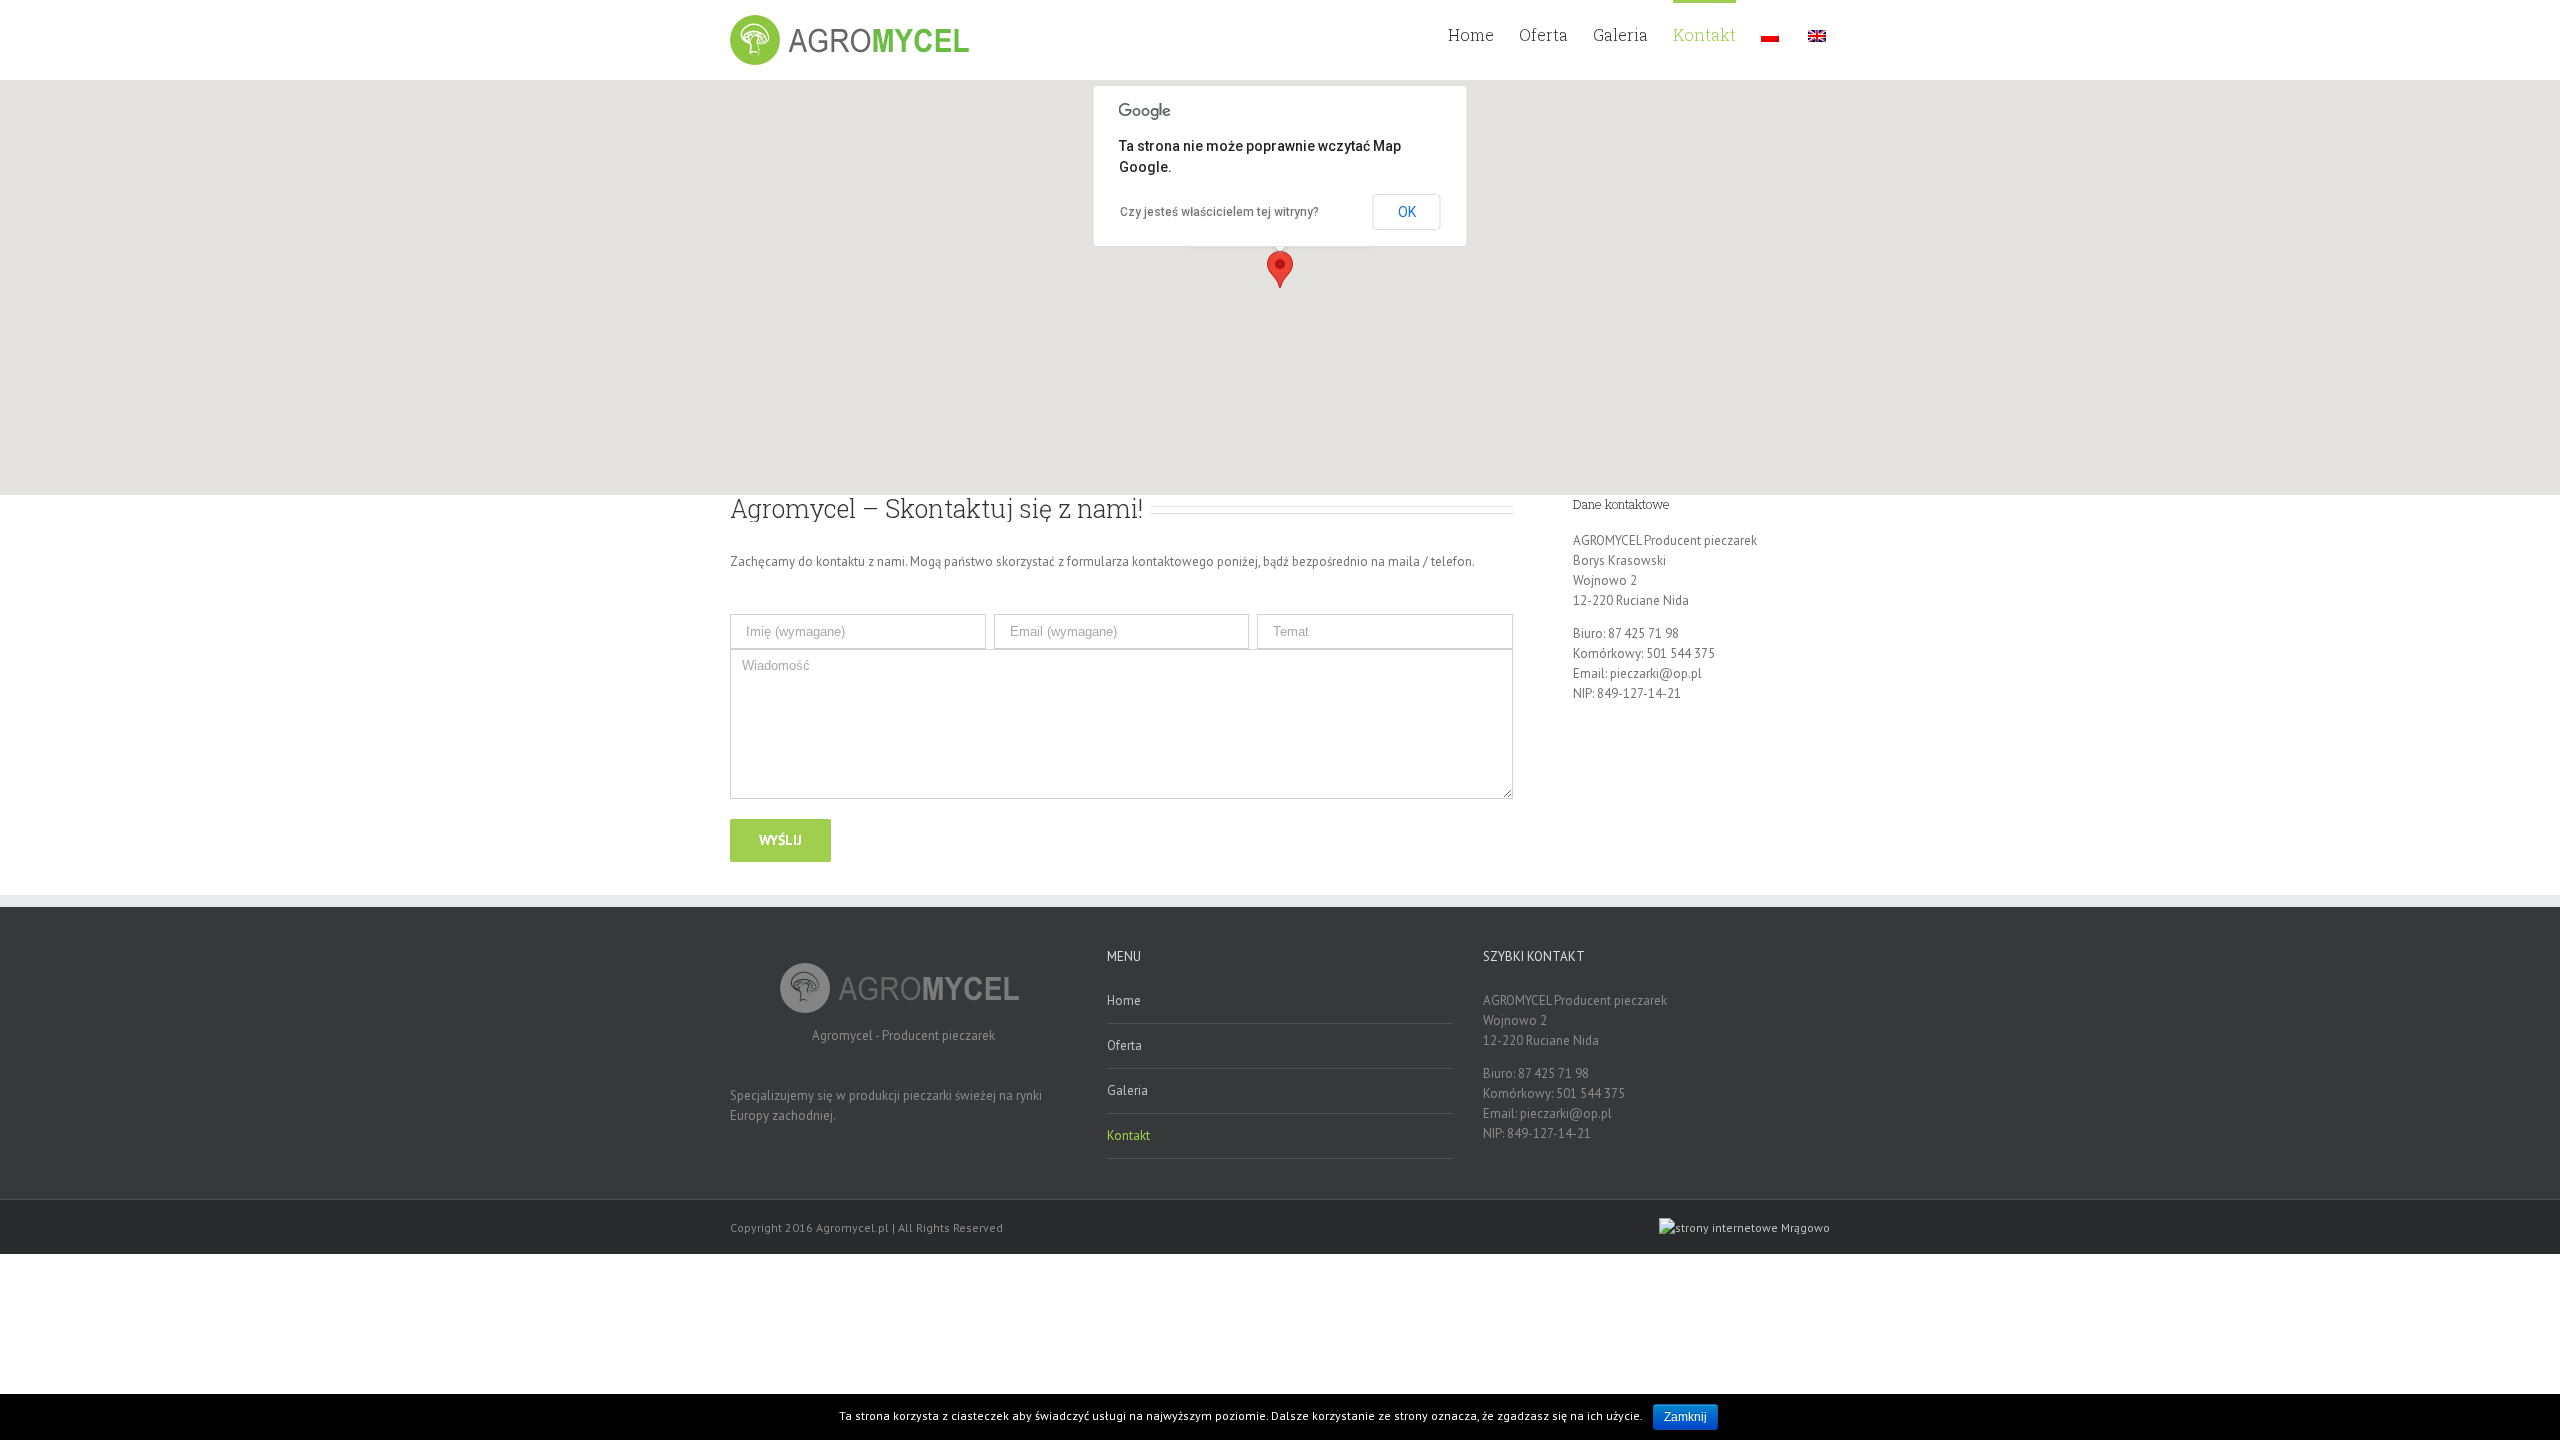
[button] (1280, 269)
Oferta (1124, 1045)
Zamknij (1685, 1417)
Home (1124, 1000)
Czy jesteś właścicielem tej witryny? (1219, 212)
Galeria (1127, 1090)
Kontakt (1128, 1135)
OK (1407, 212)
